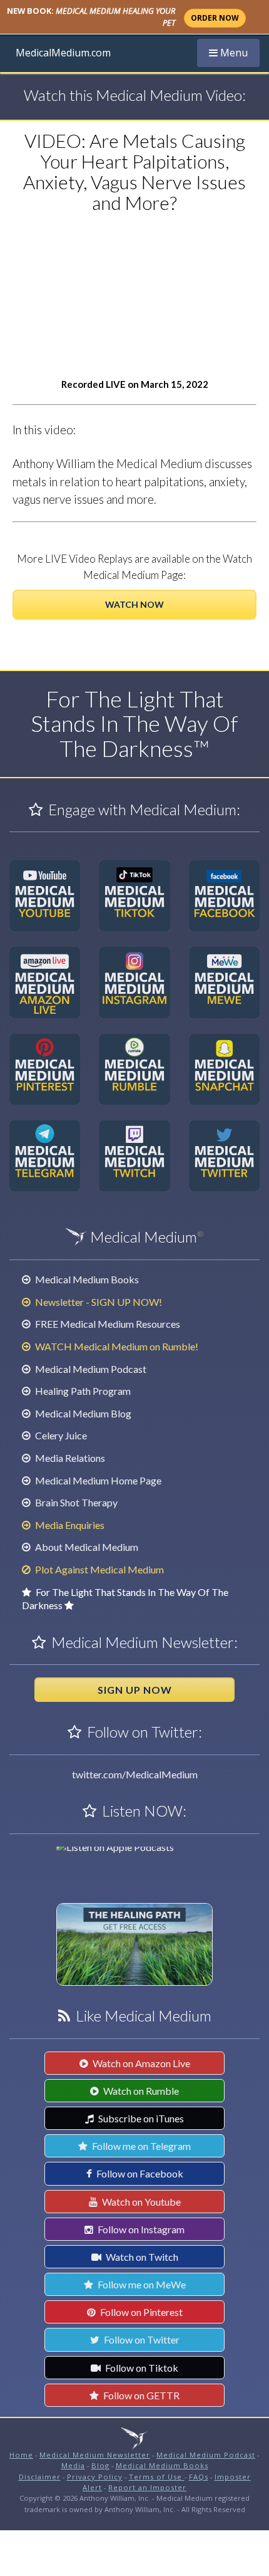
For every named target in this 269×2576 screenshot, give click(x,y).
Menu (234, 52)
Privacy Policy (95, 2477)
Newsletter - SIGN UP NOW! (98, 1302)
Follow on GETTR (140, 2395)
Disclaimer (40, 2477)
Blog (100, 2465)
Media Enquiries (69, 1525)
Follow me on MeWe (141, 2284)
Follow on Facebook (139, 2173)
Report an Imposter (147, 2487)
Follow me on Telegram (140, 2146)
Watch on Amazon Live (140, 2063)
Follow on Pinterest (140, 2312)
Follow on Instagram (140, 2229)
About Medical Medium (86, 1547)
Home (21, 2455)
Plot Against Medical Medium (99, 1569)
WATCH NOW (134, 604)
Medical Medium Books (86, 1279)
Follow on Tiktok (141, 2368)
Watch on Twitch (141, 2257)
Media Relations (69, 1458)
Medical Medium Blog (82, 1413)
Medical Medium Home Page (97, 1480)
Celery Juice (60, 1435)
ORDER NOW (215, 18)
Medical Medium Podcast (90, 1369)
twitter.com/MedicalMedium (135, 1774)
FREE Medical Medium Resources (107, 1324)
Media (73, 2465)
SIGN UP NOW (135, 1690)
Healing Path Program (82, 1391)
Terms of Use (157, 2477)
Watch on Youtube (140, 2202)
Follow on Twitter (141, 2339)
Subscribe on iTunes (140, 2118)
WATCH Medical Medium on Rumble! (116, 1346)
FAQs (199, 2477)
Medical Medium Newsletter (95, 2455)
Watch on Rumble (140, 2091)
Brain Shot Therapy (75, 1502)
